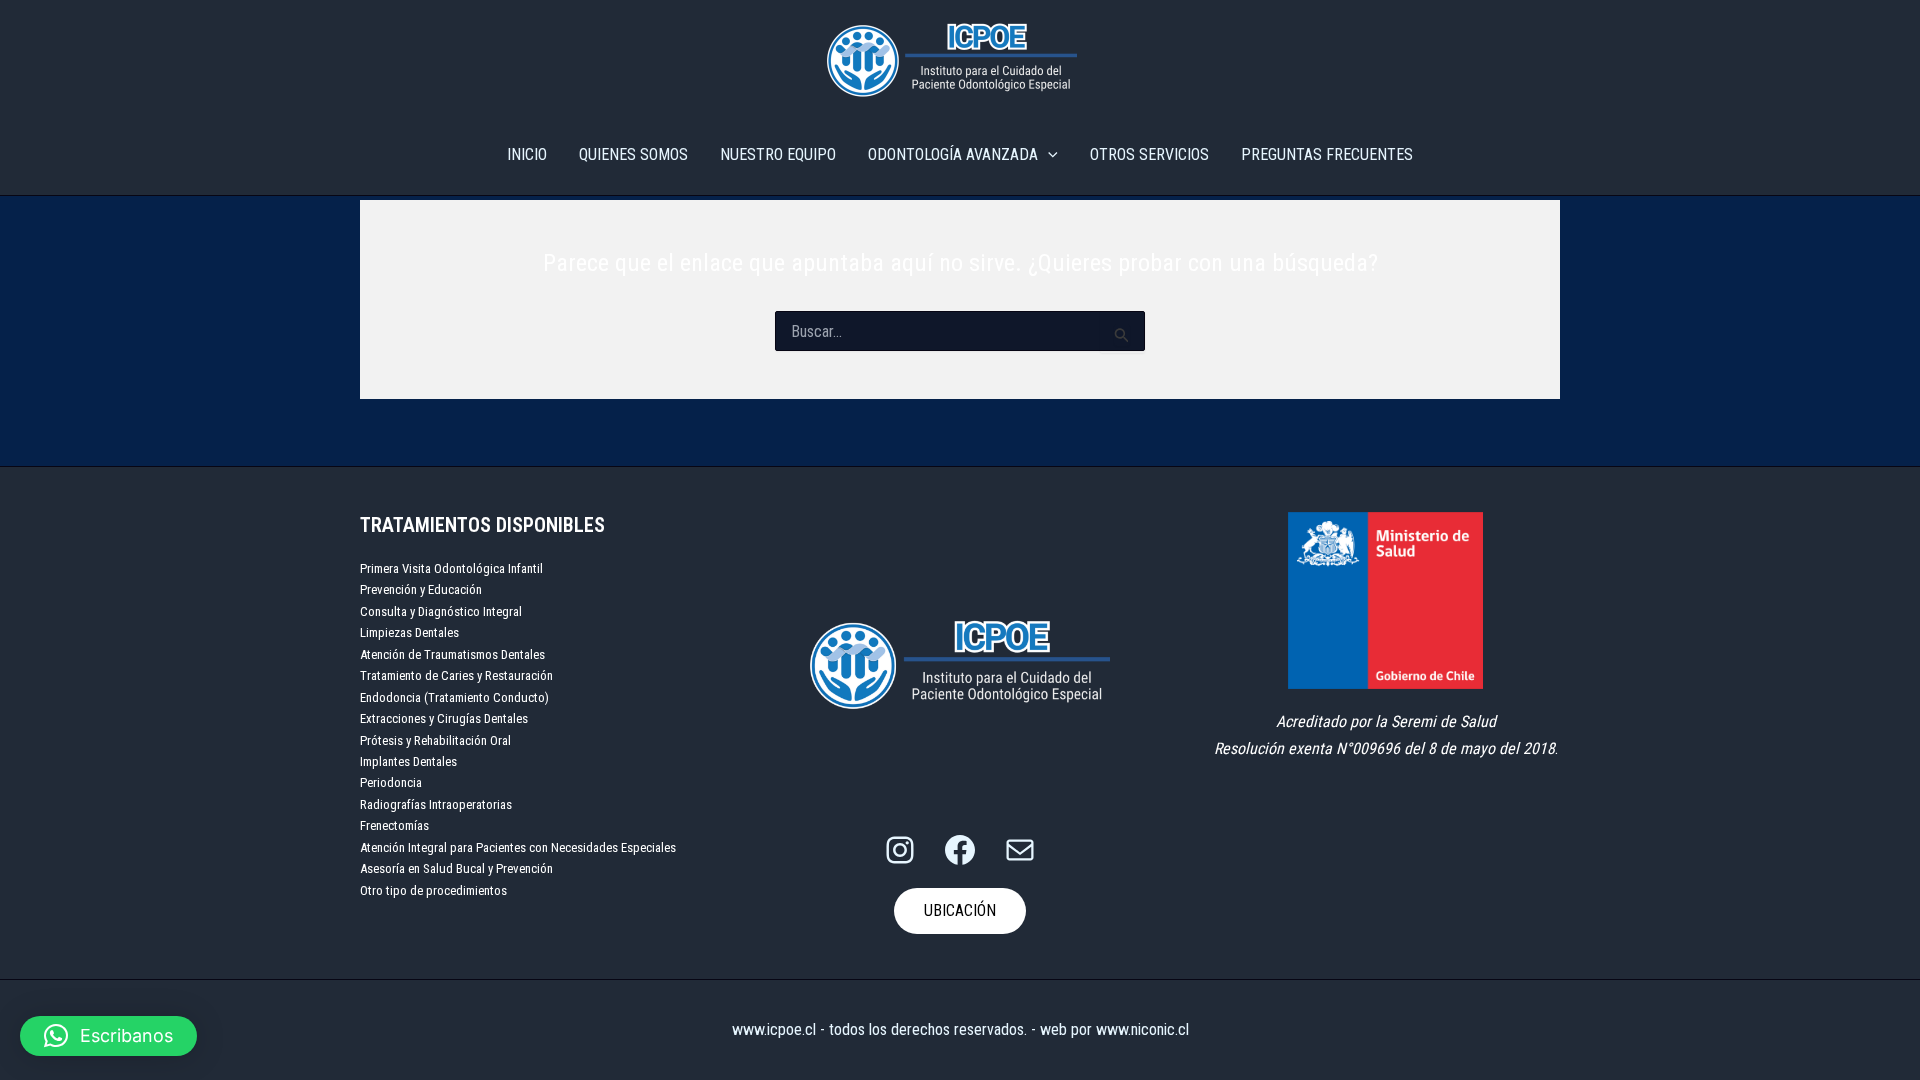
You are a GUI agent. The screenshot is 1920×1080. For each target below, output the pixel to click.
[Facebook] (960, 850)
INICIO (527, 154)
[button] (108, 1036)
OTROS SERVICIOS (1149, 154)
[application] (1048, 155)
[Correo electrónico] (1020, 850)
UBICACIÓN (960, 910)
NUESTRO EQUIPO (778, 154)
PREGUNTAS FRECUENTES (1327, 154)
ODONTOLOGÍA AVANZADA (953, 154)
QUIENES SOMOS (633, 154)
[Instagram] (900, 850)
